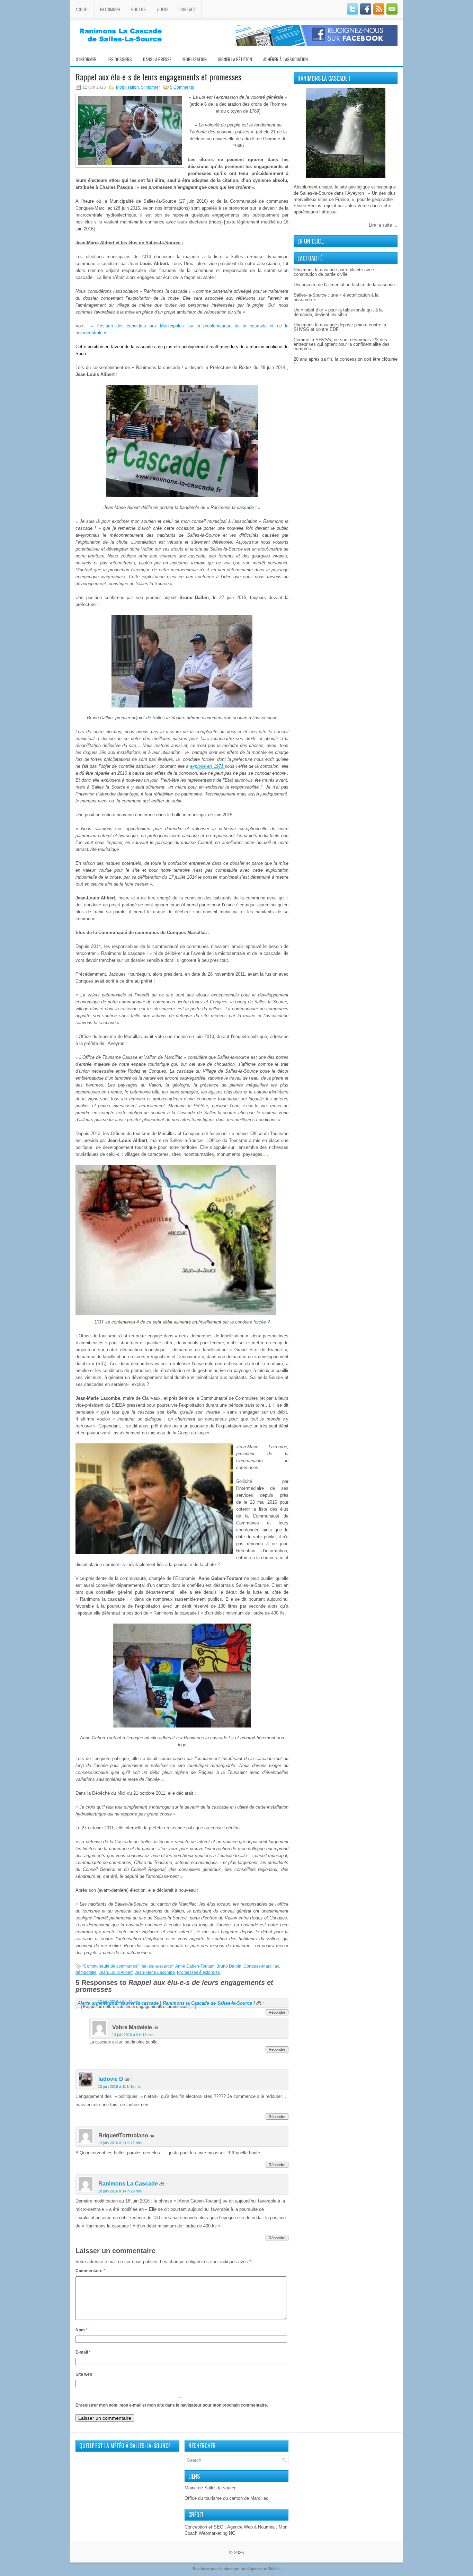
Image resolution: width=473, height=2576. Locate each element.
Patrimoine (110, 9)
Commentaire (90, 2271)
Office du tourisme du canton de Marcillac (226, 2498)
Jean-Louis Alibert (116, 1972)
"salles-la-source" (157, 1966)
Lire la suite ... (383, 225)
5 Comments (182, 87)
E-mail (83, 2352)
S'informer (150, 87)
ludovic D (111, 2079)
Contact (188, 9)
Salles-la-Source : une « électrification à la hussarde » (336, 297)
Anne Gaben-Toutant (195, 1966)
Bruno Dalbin (229, 1966)
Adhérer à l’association (285, 59)
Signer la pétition (235, 59)
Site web (84, 2374)
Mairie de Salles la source (211, 2488)
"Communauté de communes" (110, 1966)
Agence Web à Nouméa (251, 2527)
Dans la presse (157, 59)
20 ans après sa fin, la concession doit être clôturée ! (346, 361)
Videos (163, 9)
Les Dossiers (120, 59)
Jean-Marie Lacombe (155, 1972)
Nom (82, 2330)
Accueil (82, 9)
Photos (139, 9)
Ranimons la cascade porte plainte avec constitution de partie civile (334, 272)
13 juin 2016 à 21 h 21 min (120, 2143)
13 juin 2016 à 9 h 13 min (133, 2035)
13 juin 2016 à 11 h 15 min (120, 2086)
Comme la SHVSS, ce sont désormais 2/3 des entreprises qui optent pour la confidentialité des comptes (342, 344)
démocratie (86, 1972)
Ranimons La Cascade (128, 2184)
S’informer (86, 59)
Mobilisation (195, 59)
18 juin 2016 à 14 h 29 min (120, 2191)
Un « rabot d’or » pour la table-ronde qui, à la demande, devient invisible (338, 312)
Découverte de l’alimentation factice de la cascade (344, 285)
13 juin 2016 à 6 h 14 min (119, 2002)
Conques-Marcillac (261, 1966)
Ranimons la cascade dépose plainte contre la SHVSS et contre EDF (340, 327)
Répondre (277, 2012)
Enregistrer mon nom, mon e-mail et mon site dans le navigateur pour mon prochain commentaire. (172, 2405)
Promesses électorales (198, 1972)
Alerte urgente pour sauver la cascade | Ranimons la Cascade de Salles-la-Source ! (166, 2003)
